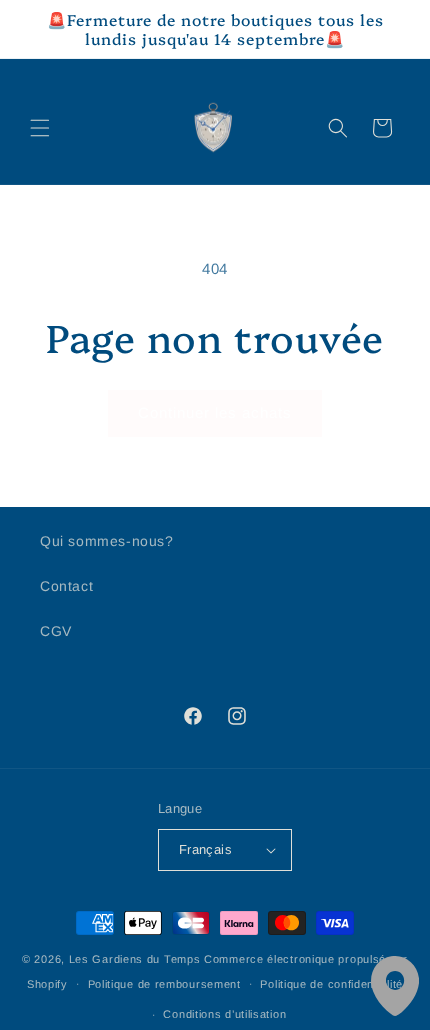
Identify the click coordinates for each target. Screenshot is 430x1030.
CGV (56, 631)
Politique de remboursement (164, 984)
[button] (40, 128)
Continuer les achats (215, 412)
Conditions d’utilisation (224, 1014)
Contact (66, 586)
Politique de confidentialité (331, 984)
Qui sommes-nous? (107, 541)
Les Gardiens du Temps (135, 959)
